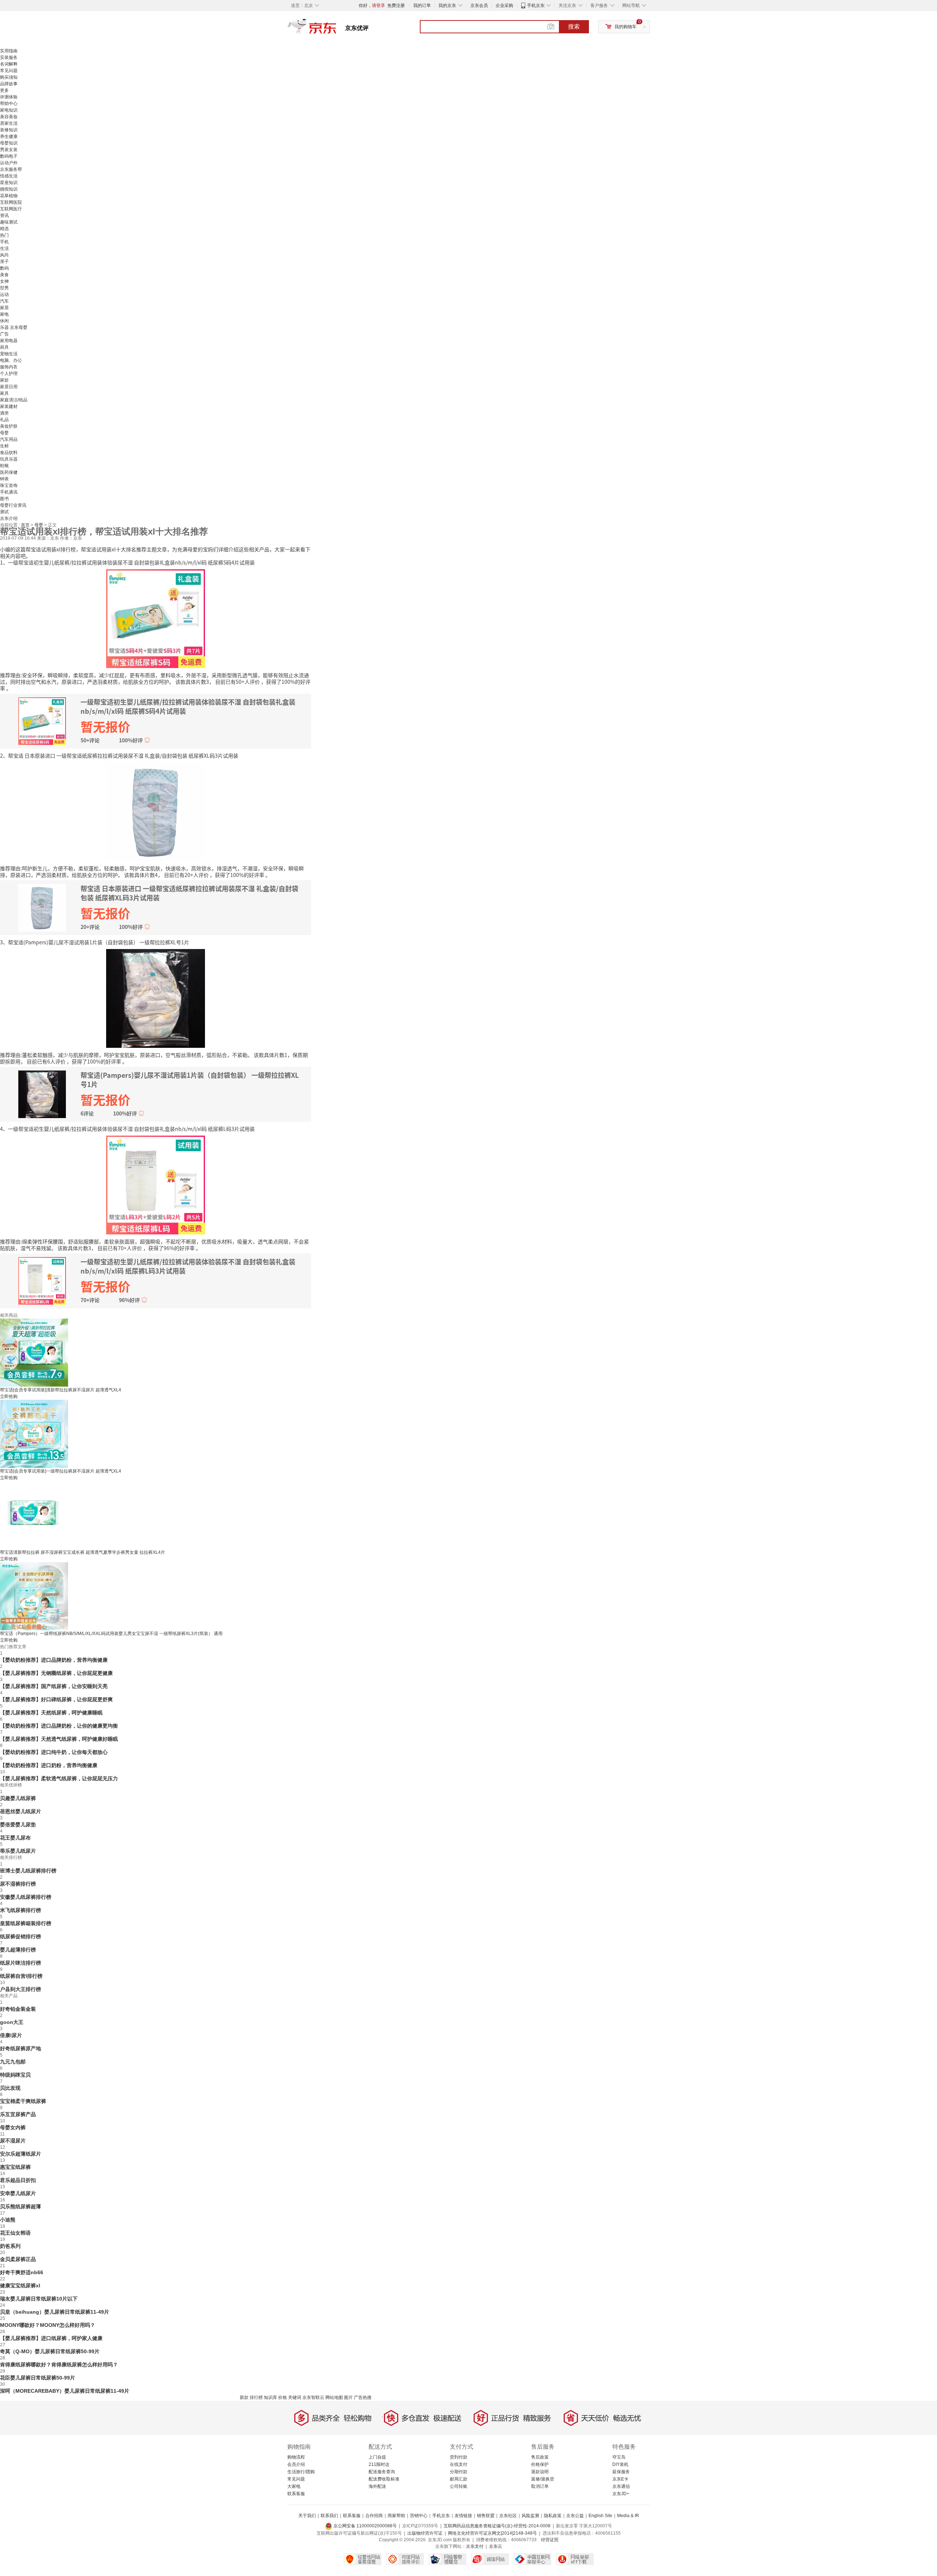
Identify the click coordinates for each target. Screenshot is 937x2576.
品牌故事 (9, 84)
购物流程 (296, 2457)
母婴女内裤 (13, 2127)
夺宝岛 (619, 2457)
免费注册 (396, 5)
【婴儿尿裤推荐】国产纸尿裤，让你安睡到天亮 (54, 1686)
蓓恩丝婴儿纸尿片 (20, 1811)
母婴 (4, 433)
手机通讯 (9, 492)
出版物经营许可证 (425, 2533)
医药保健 (9, 472)
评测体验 (9, 97)
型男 (4, 288)
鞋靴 (4, 466)
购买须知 (9, 77)
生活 (4, 248)
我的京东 (447, 5)
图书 (4, 499)
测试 (4, 512)
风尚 (4, 255)
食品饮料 (9, 453)
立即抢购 (9, 1396)
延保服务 (621, 2472)
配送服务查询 (382, 2472)
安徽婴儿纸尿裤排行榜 (26, 1897)
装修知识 (9, 130)
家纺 (4, 380)
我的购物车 (626, 27)
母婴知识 (9, 143)
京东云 (496, 2546)
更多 (4, 90)
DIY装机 (620, 2464)
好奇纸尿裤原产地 (20, 2048)
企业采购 (504, 5)
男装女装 (9, 150)
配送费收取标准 (384, 2479)
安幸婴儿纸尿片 (18, 2193)
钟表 (4, 479)
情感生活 (9, 176)
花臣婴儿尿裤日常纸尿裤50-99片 (38, 2378)
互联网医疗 (11, 209)
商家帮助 (396, 2516)
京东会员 (479, 5)
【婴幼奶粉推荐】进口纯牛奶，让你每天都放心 (54, 1752)
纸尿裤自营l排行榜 (21, 1976)
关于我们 (307, 2516)
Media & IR (628, 2516)
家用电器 (9, 341)
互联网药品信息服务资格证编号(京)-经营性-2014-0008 (497, 2526)
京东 (337, 29)
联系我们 (329, 2516)
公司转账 (459, 2486)
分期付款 (459, 2472)
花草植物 (9, 196)
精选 (4, 229)
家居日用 (9, 387)
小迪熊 (8, 2220)
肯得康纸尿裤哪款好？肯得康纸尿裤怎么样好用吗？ (59, 2365)
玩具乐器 (9, 459)
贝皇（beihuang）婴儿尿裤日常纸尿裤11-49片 (55, 2312)
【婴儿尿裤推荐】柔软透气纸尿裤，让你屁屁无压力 (59, 1778)
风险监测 (530, 2516)
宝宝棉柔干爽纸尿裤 (23, 2101)
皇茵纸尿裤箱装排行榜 (26, 1923)
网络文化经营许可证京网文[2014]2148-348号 (492, 2533)
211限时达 (379, 2464)
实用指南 (9, 51)
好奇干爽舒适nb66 (22, 2272)
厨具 (4, 347)
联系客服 (296, 2494)
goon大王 (12, 2022)
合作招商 (374, 2516)
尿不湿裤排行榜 (18, 1884)
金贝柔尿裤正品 (18, 2259)
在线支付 (459, 2464)
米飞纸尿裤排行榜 (20, 1910)
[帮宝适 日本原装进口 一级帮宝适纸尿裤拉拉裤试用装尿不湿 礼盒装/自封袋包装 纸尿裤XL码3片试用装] (156, 811)
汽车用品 (9, 439)
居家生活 (9, 123)
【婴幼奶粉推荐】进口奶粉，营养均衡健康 (49, 1765)
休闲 (4, 321)
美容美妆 (9, 117)
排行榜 (256, 2397)
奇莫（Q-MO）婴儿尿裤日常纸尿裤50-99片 (50, 2351)
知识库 (270, 2397)
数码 (4, 268)
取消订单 (540, 2486)
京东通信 (621, 2486)
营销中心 (419, 2516)
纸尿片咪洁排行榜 (20, 1963)
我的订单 (422, 5)
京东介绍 (9, 518)
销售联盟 (486, 2516)
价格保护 (540, 2464)
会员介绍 (296, 2464)
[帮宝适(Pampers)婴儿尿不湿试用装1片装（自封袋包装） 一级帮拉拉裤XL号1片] (156, 998)
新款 (244, 2397)
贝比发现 (10, 2088)
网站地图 (334, 2397)
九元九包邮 (13, 2062)
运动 (4, 295)
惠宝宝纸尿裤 (15, 2167)
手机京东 (536, 5)
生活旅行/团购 (301, 2472)
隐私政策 (553, 2516)
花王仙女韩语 (15, 2233)
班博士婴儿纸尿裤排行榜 (28, 1871)
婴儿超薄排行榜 (18, 1950)
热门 (4, 235)
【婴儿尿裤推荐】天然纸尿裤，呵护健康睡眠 (51, 1713)
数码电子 (9, 156)
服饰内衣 (9, 367)
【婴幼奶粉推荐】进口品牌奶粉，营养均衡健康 (54, 1660)
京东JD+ (621, 2494)
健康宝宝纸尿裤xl (20, 2286)
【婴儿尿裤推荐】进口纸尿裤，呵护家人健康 (51, 2338)
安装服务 (9, 57)
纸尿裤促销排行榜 (20, 1936)
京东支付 (475, 2546)
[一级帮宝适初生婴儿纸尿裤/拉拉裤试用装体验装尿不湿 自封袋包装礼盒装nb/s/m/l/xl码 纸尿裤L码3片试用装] (156, 1184)
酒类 (4, 413)
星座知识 (9, 183)
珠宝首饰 (9, 485)
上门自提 (377, 2457)
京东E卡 (620, 2479)
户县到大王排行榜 (20, 1989)
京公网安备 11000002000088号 (365, 2526)
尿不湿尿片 (13, 2141)
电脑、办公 (11, 360)
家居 (4, 308)
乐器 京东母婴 (14, 327)
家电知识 (9, 110)
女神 (4, 281)
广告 (4, 334)
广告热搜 (363, 2397)
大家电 (294, 2486)
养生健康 (9, 136)
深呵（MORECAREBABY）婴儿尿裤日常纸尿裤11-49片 (65, 2391)
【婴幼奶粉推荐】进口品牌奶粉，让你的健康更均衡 (59, 1726)
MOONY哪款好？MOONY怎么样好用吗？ (48, 2325)
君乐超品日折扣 (18, 2180)
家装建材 (9, 406)
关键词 (295, 2397)
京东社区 (508, 2516)
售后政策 (540, 2457)
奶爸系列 (10, 2246)
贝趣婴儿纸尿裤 (18, 1798)
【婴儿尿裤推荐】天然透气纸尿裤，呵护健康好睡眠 (59, 1739)
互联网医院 (11, 202)
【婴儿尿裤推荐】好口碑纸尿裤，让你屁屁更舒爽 (56, 1699)
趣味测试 (9, 222)
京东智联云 (313, 2397)
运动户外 (9, 163)
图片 (348, 2397)
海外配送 (377, 2486)
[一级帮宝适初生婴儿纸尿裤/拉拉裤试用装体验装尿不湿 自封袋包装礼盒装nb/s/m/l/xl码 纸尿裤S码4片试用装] (156, 618)
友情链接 (463, 2516)
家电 (4, 314)
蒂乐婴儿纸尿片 (18, 1851)
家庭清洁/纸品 (14, 400)
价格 (283, 2397)
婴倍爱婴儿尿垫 (18, 1825)
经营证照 (550, 2540)
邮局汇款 (459, 2479)
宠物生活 (9, 354)
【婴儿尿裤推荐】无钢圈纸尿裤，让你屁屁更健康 (56, 1673)
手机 (4, 242)
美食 (4, 275)
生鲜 (4, 446)
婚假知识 (9, 189)
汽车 (4, 301)
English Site (600, 2516)
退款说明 (540, 2472)
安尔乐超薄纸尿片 (20, 2154)
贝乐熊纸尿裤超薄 (20, 2206)
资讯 (4, 215)
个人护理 (9, 374)
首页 (26, 525)
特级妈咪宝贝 (15, 2075)
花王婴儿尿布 (15, 1838)
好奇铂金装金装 (18, 2009)
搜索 (574, 27)
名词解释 (9, 64)
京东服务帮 (11, 169)
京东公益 (575, 2516)
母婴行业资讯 (13, 505)
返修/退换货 (543, 2479)
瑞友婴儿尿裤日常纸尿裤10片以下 (39, 2299)
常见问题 (9, 71)
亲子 (4, 262)
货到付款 (459, 2457)
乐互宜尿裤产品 (18, 2114)
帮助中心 (9, 104)
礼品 (4, 420)
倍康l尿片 (11, 2035)
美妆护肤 (9, 426)
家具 (4, 393)
